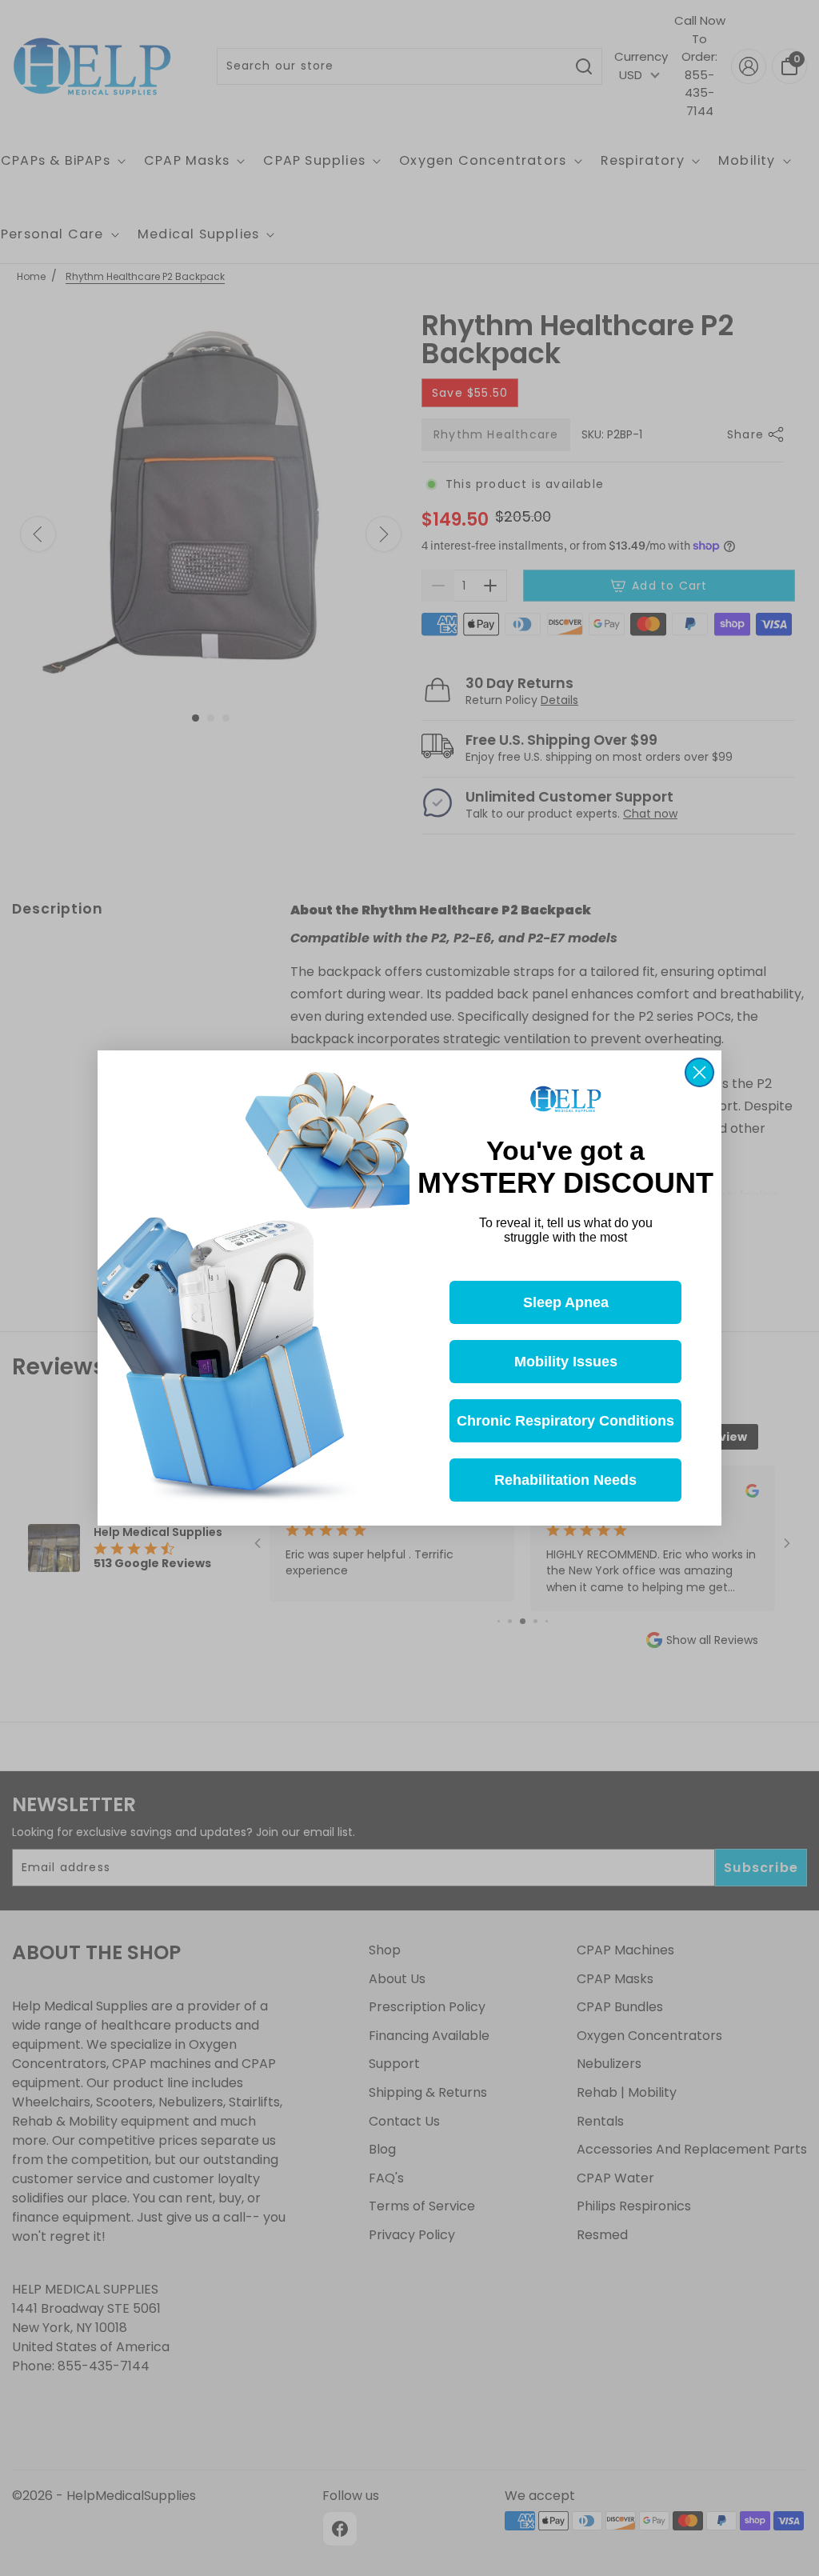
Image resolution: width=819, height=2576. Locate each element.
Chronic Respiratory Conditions (565, 1421)
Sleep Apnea (566, 1302)
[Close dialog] (699, 1072)
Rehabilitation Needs (565, 1480)
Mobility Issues (566, 1362)
